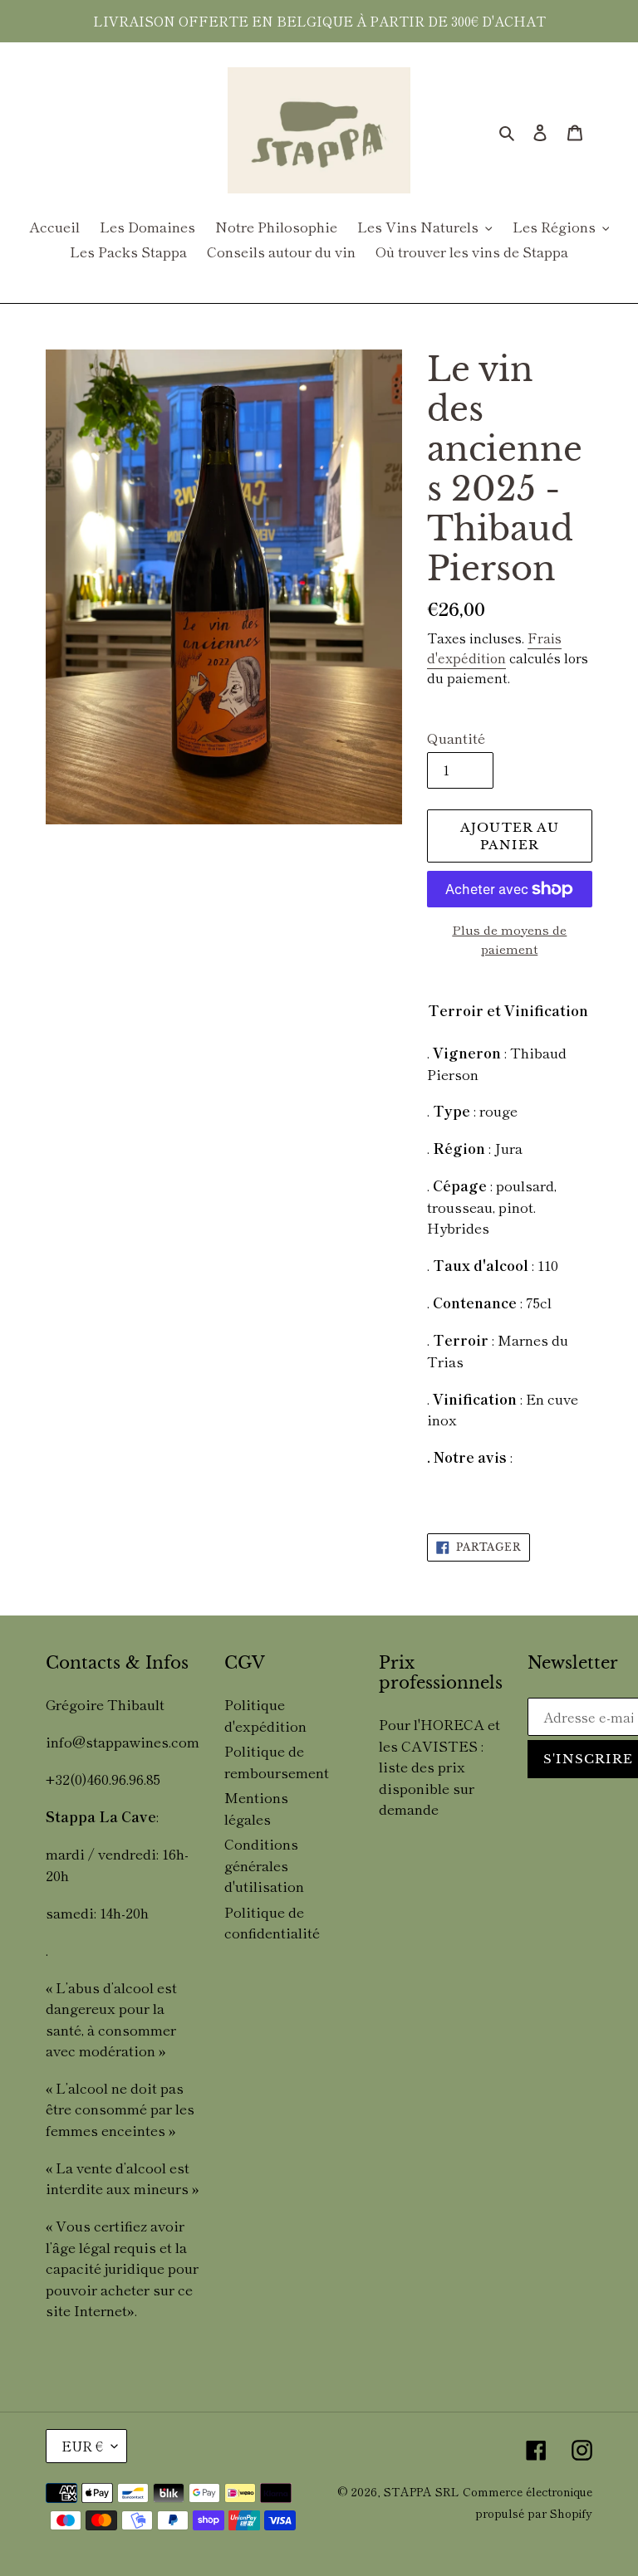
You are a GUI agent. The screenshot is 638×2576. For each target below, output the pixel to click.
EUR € (82, 2446)
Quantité (456, 738)
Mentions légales (256, 1808)
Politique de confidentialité (272, 1922)
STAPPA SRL (422, 2491)
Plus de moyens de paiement (509, 939)
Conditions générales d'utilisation (264, 1865)
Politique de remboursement (277, 1761)
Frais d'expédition (494, 648)
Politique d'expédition (265, 1715)
